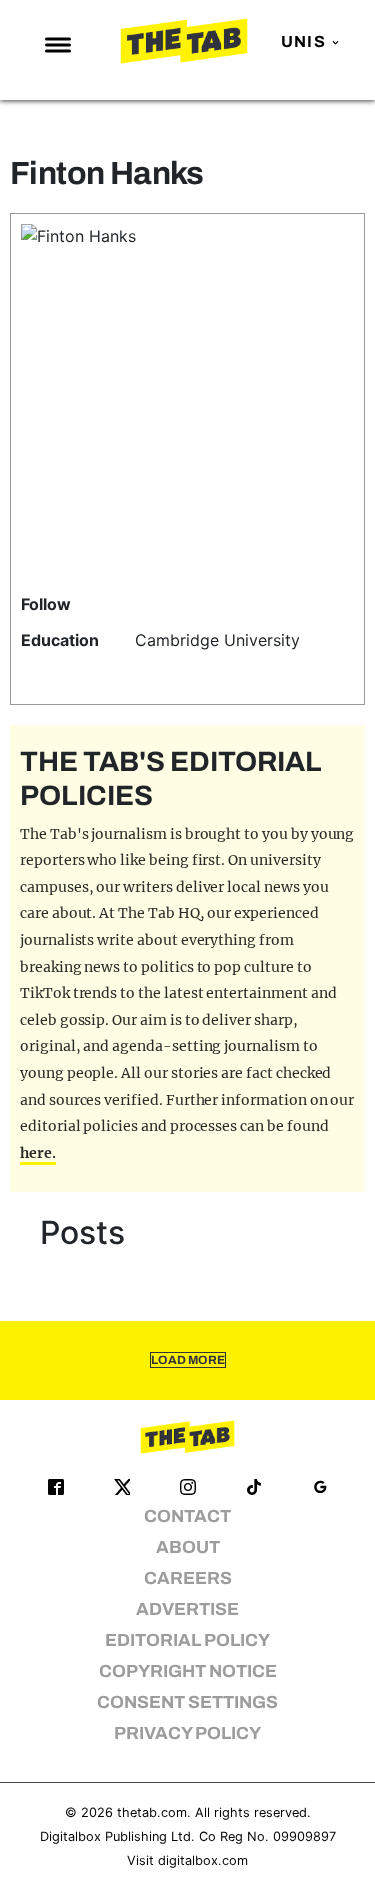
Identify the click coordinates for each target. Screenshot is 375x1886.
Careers (188, 1578)
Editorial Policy (187, 1640)
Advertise (187, 1609)
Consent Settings (187, 1702)
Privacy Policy (187, 1733)
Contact (187, 1516)
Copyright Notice (188, 1671)
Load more (188, 1360)
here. (38, 1153)
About (188, 1547)
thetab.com (152, 1812)
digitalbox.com (203, 1860)
